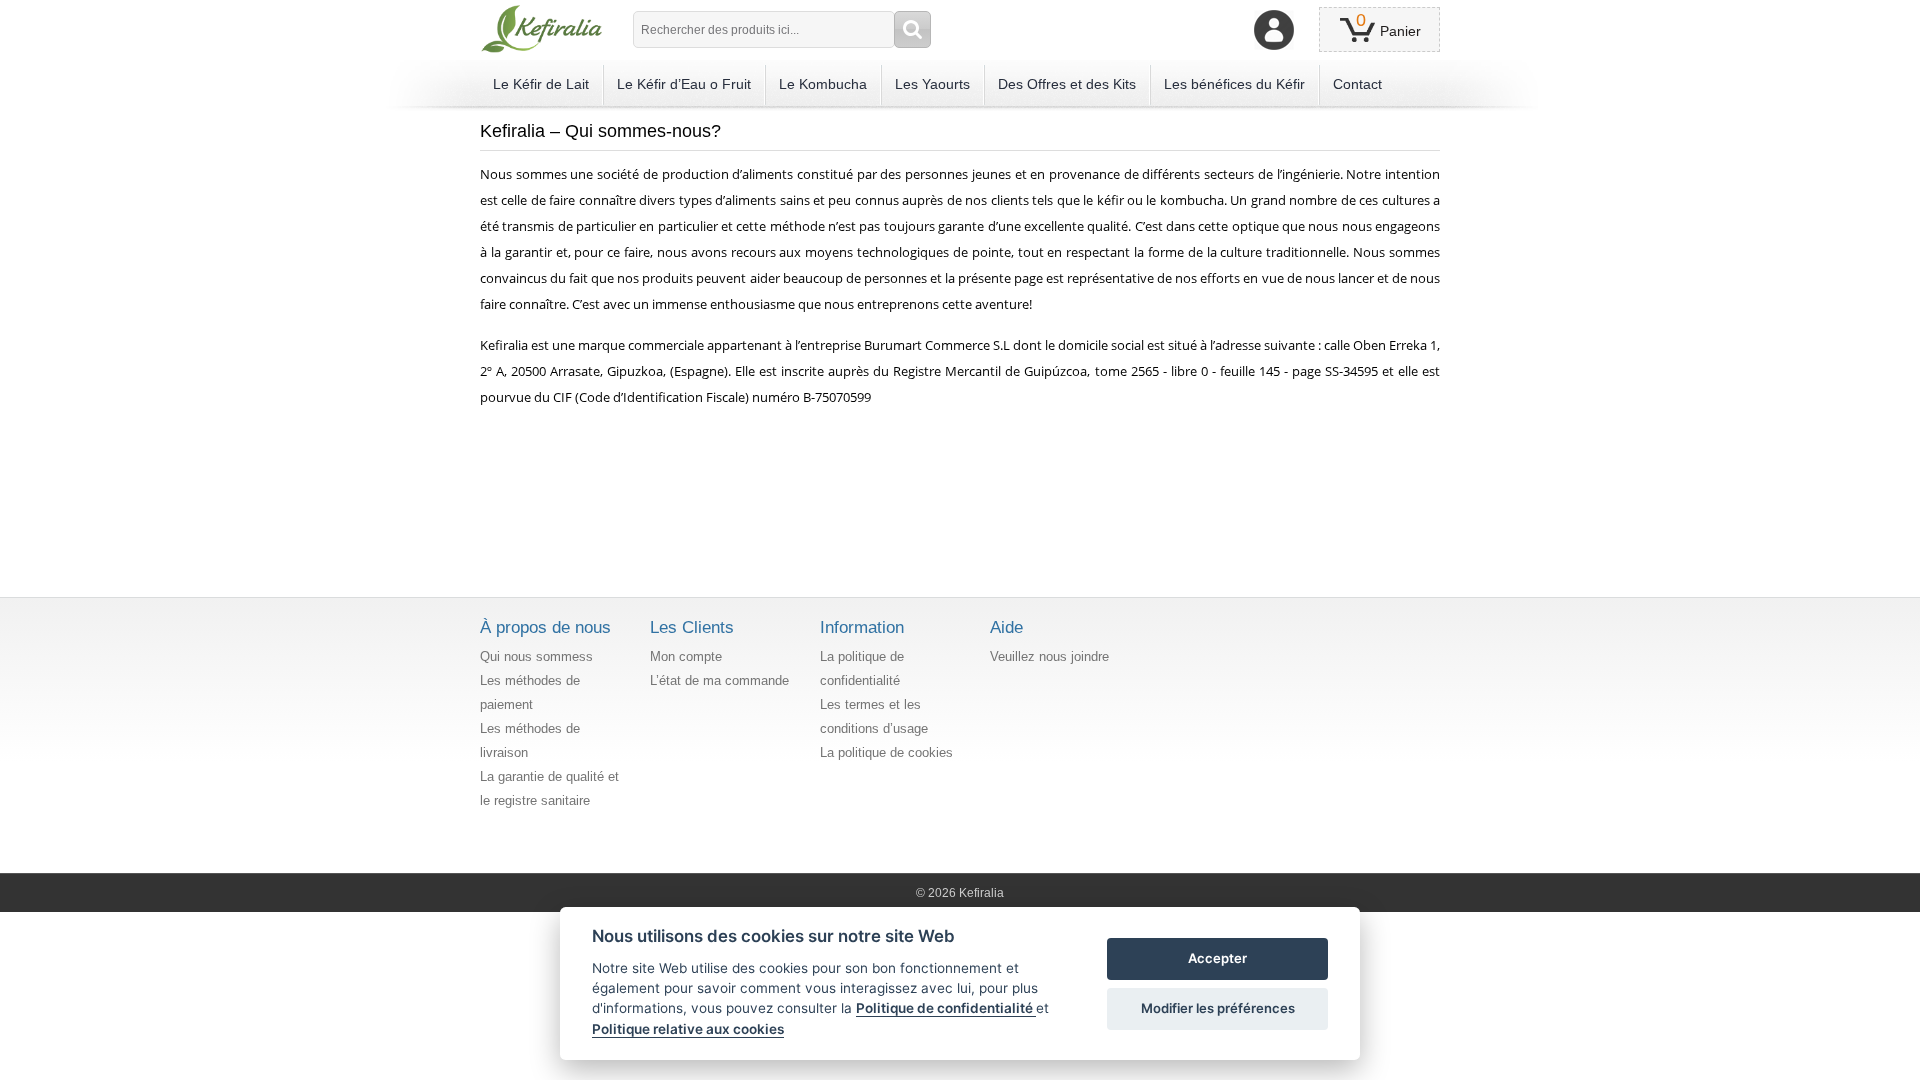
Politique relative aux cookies (688, 1029)
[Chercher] (912, 29)
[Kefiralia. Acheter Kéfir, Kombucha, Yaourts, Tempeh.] (541, 29)
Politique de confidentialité (946, 1008)
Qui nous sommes (533, 656)
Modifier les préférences (1218, 1008)
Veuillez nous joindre (1049, 656)
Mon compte (686, 656)
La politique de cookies (886, 752)
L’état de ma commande (719, 680)
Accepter (1217, 958)
